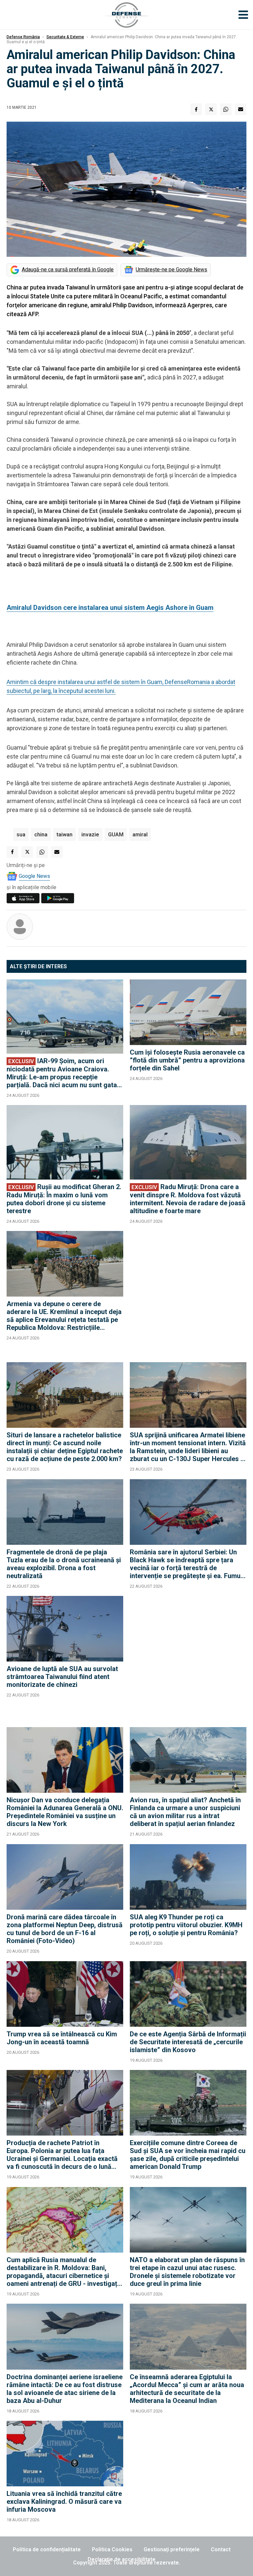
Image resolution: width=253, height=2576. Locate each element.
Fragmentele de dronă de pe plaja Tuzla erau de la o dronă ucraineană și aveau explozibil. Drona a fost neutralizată (64, 1564)
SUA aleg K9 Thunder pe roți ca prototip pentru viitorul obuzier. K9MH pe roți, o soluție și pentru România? (186, 1925)
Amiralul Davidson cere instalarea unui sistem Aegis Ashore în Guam (110, 608)
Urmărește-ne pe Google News (171, 270)
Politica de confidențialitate (47, 2549)
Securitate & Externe (65, 37)
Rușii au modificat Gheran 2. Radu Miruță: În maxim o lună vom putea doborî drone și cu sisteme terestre (64, 1199)
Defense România (23, 37)
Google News (34, 876)
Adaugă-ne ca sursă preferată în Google (68, 270)
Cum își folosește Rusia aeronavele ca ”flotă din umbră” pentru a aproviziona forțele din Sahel (187, 1060)
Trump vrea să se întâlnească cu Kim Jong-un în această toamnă (62, 2038)
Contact (221, 2549)
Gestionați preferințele (172, 2549)
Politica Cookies (112, 2549)
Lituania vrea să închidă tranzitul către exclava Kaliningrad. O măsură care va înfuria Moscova (64, 2501)
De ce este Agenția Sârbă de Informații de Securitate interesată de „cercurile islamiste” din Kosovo (188, 2042)
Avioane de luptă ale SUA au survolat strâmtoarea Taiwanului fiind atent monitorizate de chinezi (62, 1677)
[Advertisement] (188, 1293)
